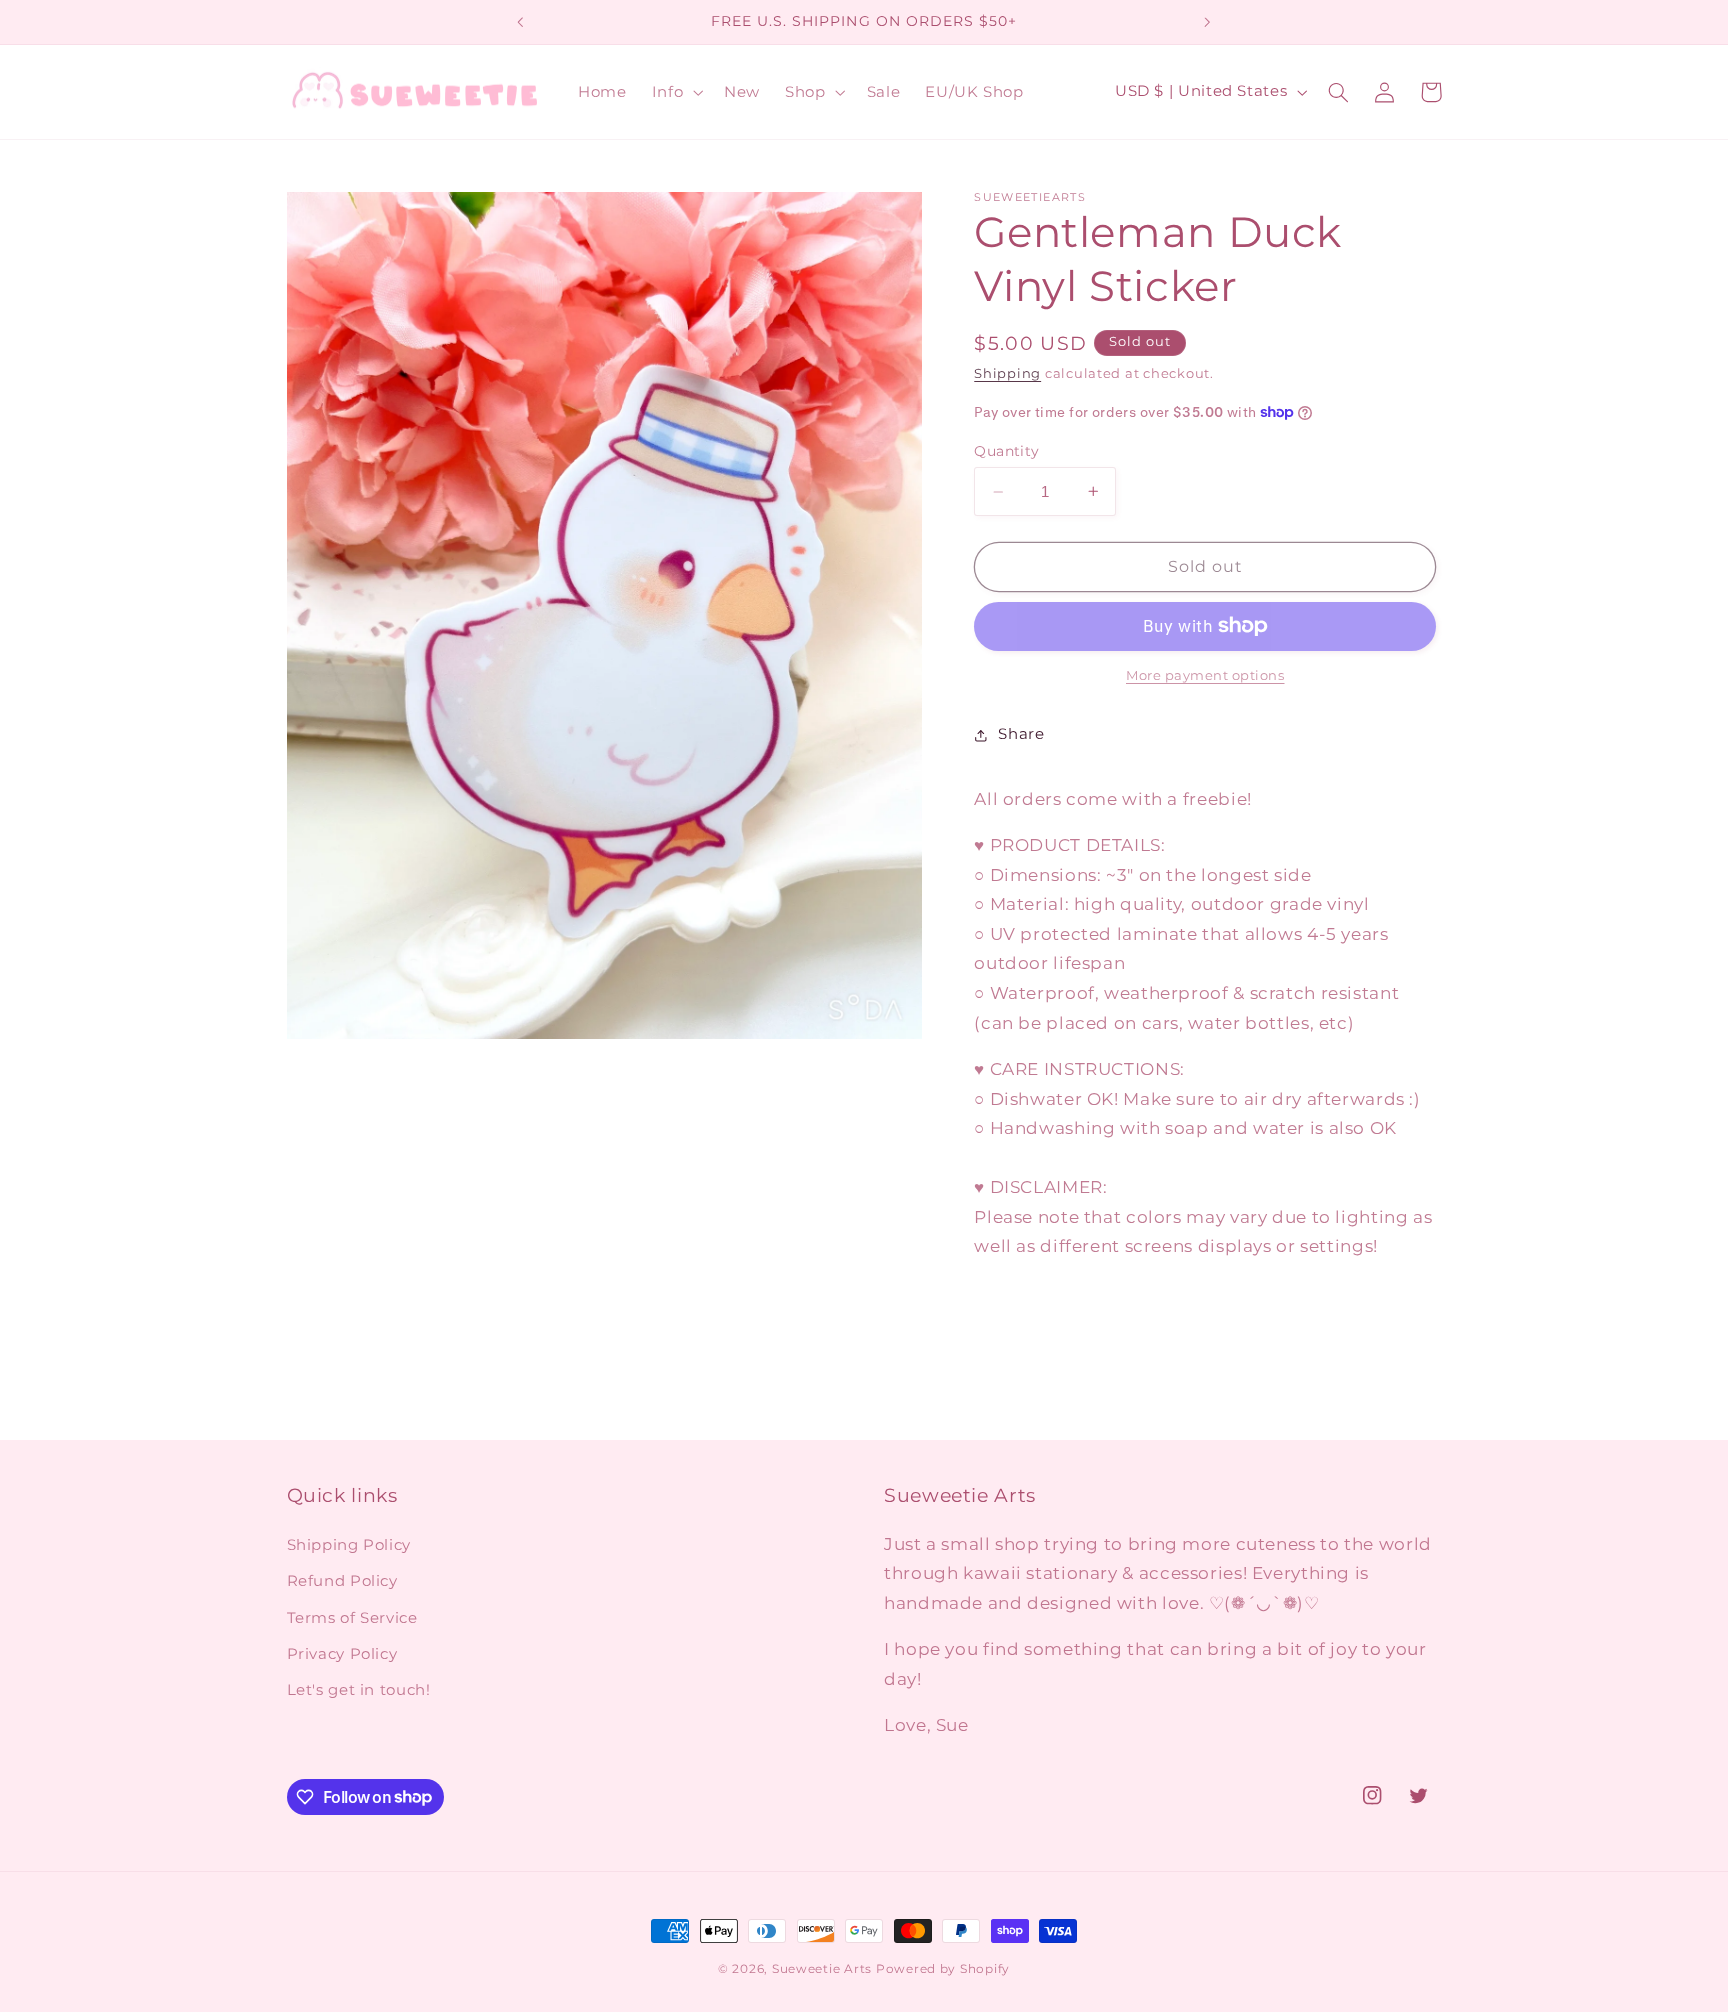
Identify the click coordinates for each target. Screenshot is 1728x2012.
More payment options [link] (1205, 675)
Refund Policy (342, 1581)
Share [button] (1021, 734)
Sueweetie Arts (822, 1969)
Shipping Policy (349, 1545)
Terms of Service (352, 1618)
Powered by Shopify (943, 1969)
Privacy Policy (342, 1654)
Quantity (1006, 451)
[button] (675, 92)
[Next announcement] (1207, 22)
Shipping (1007, 373)
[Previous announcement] (521, 22)
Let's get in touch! (359, 1690)
